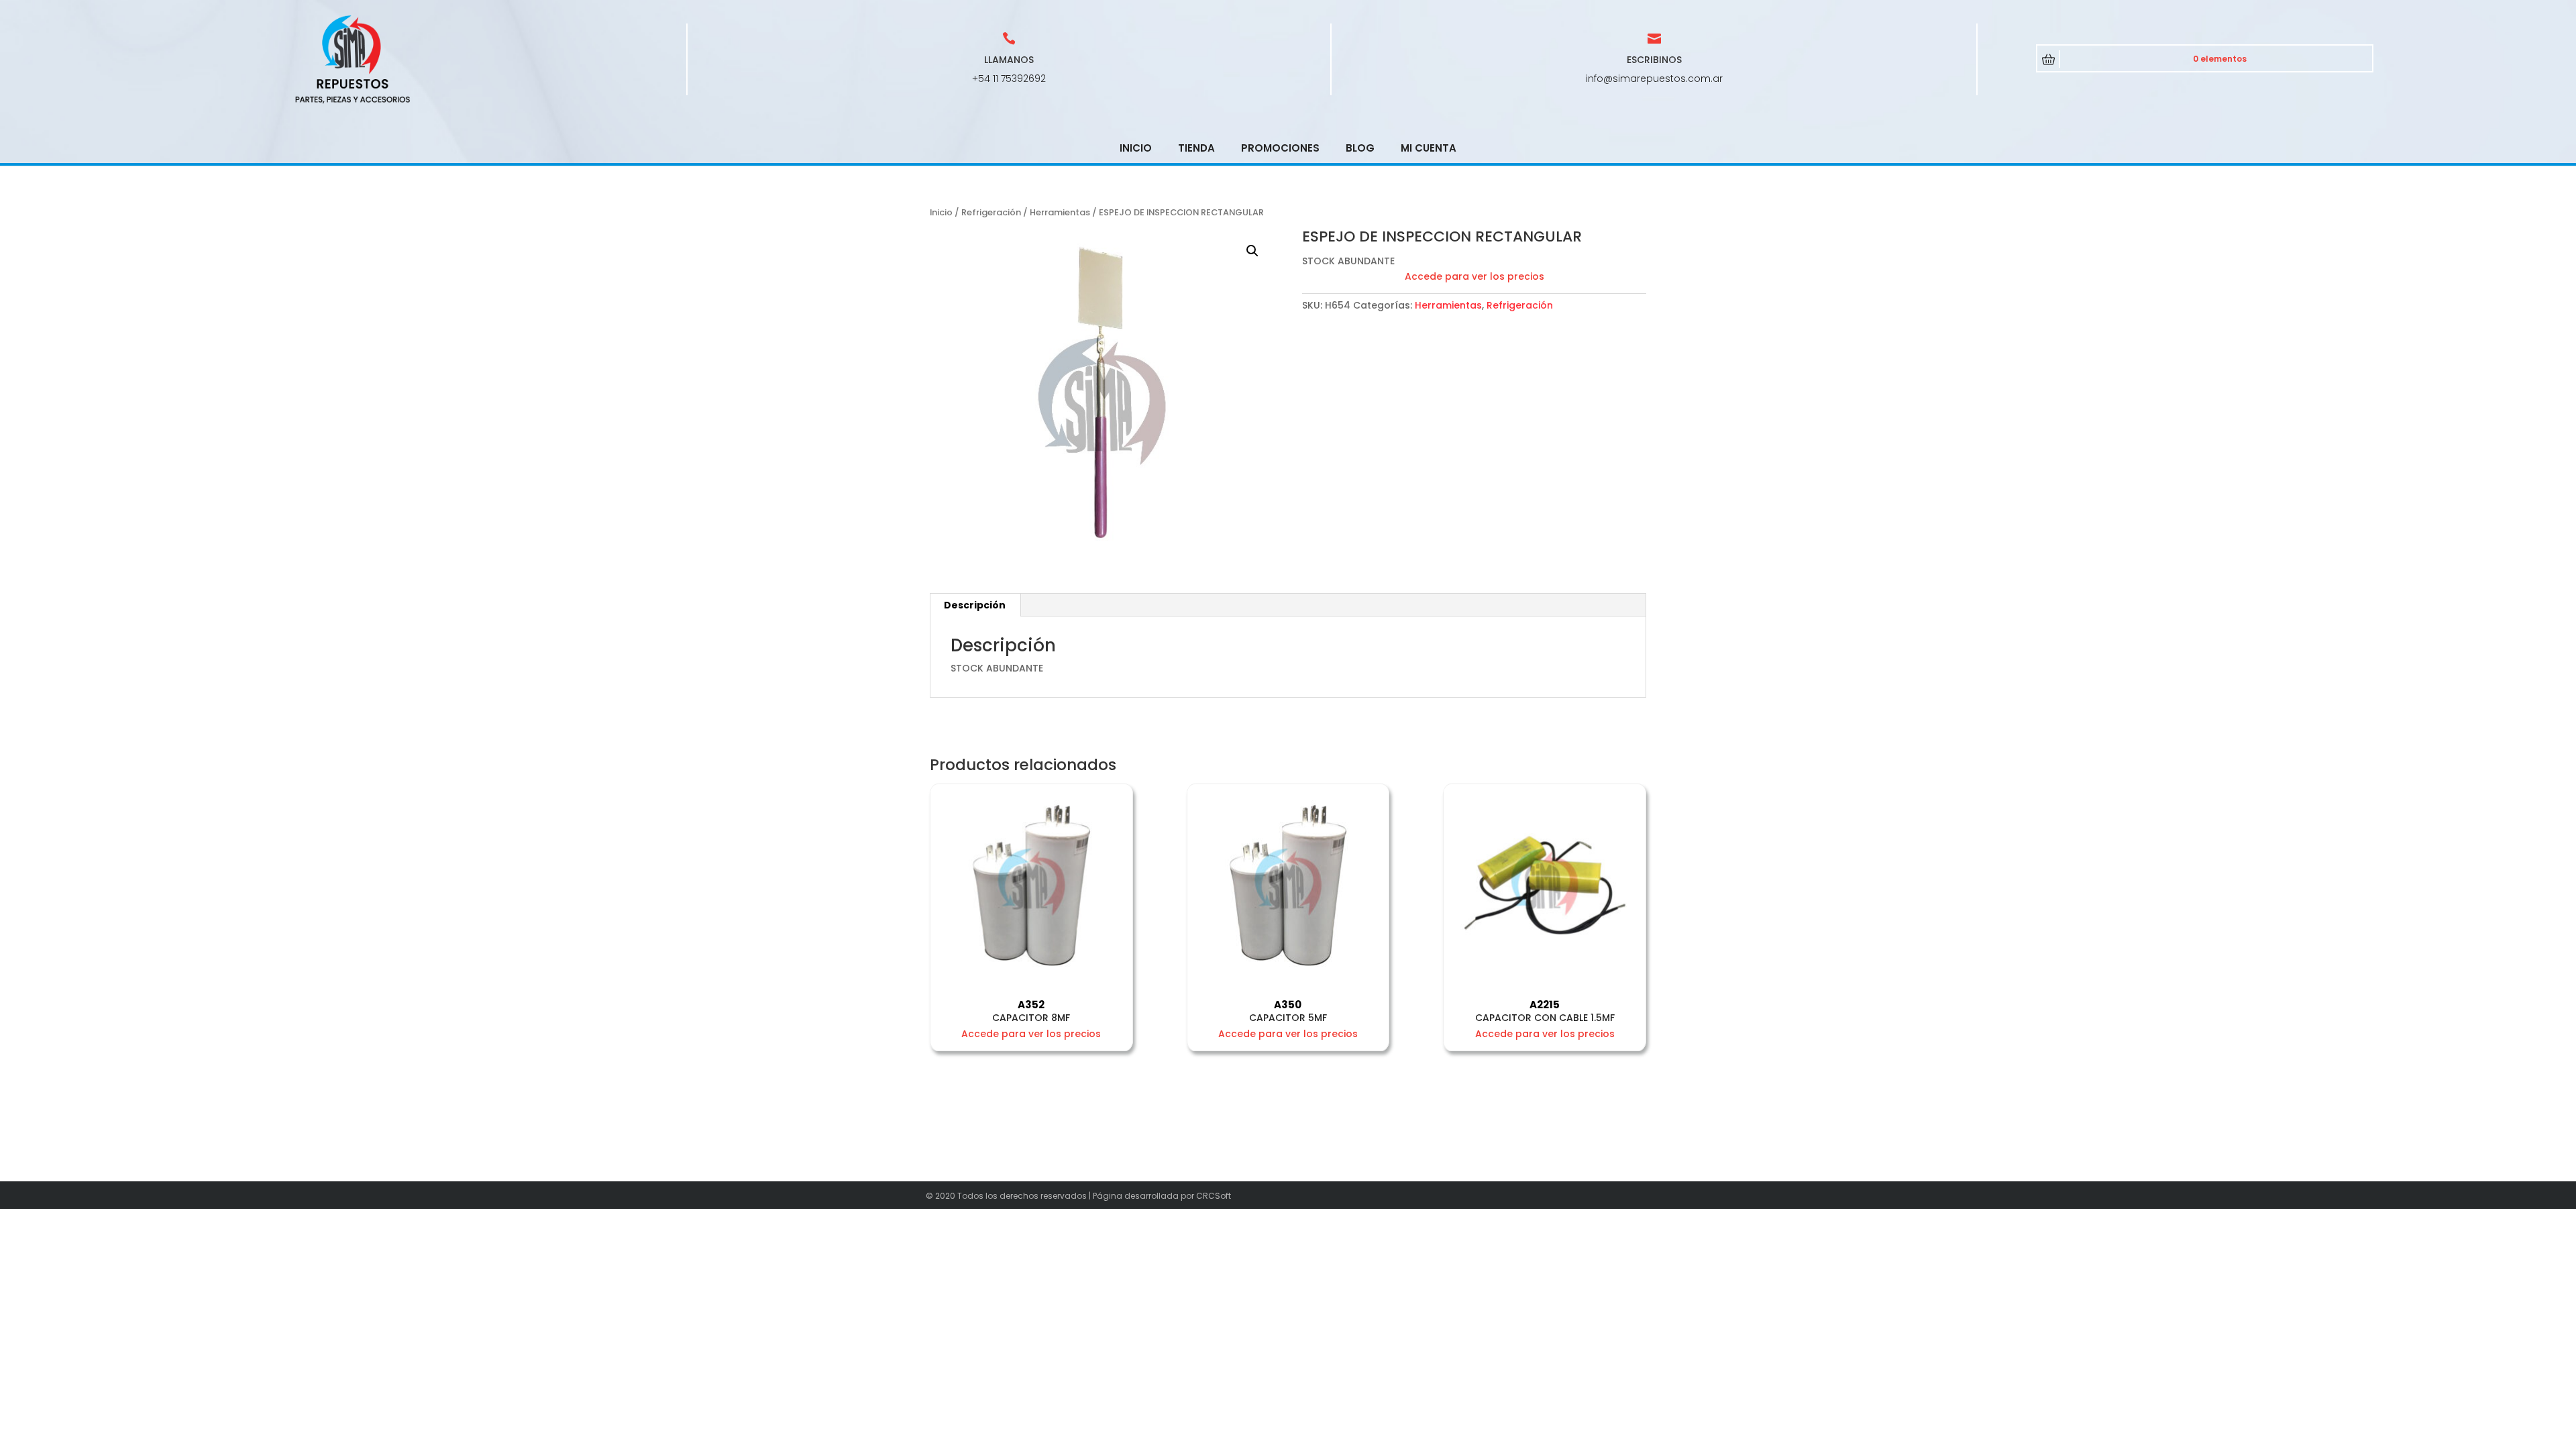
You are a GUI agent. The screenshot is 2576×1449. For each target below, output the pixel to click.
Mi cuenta (1429, 148)
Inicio (1136, 148)
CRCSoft (1214, 1196)
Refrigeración (991, 212)
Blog (1360, 148)
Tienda (1196, 148)
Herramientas (1060, 212)
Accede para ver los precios (1474, 276)
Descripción (975, 605)
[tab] (975, 605)
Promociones (1280, 148)
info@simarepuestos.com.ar (1654, 78)
